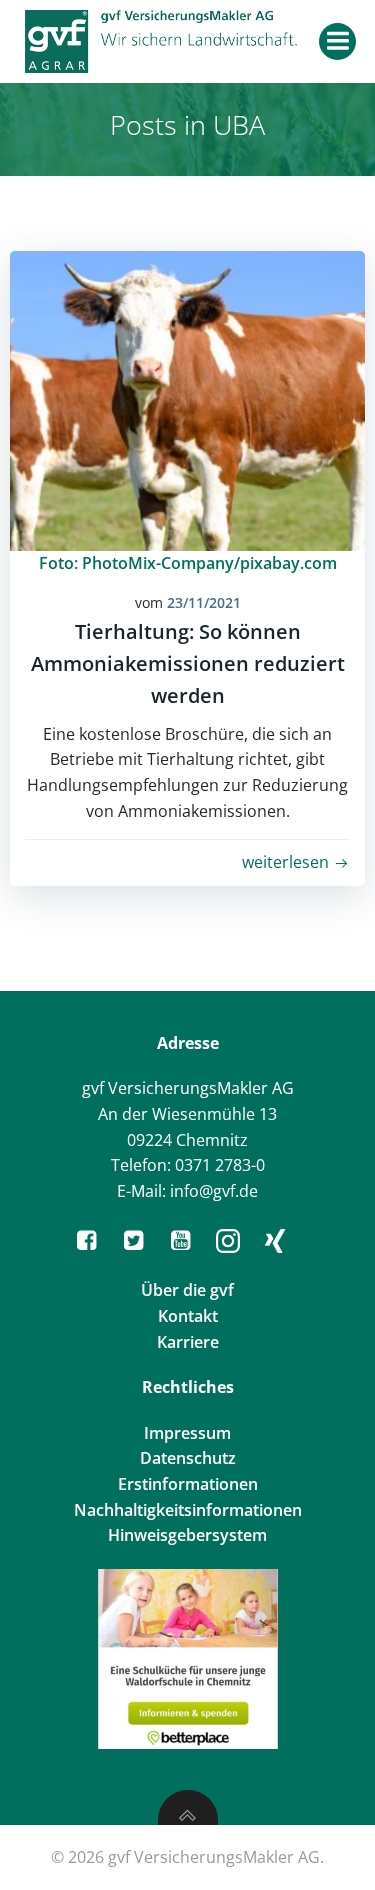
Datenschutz (188, 1458)
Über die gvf (187, 1290)
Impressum (187, 1433)
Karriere (188, 1342)
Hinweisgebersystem (187, 1535)
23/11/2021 (204, 602)
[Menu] (337, 41)
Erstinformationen (188, 1484)
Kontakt (188, 1316)
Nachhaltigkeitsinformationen (188, 1510)
